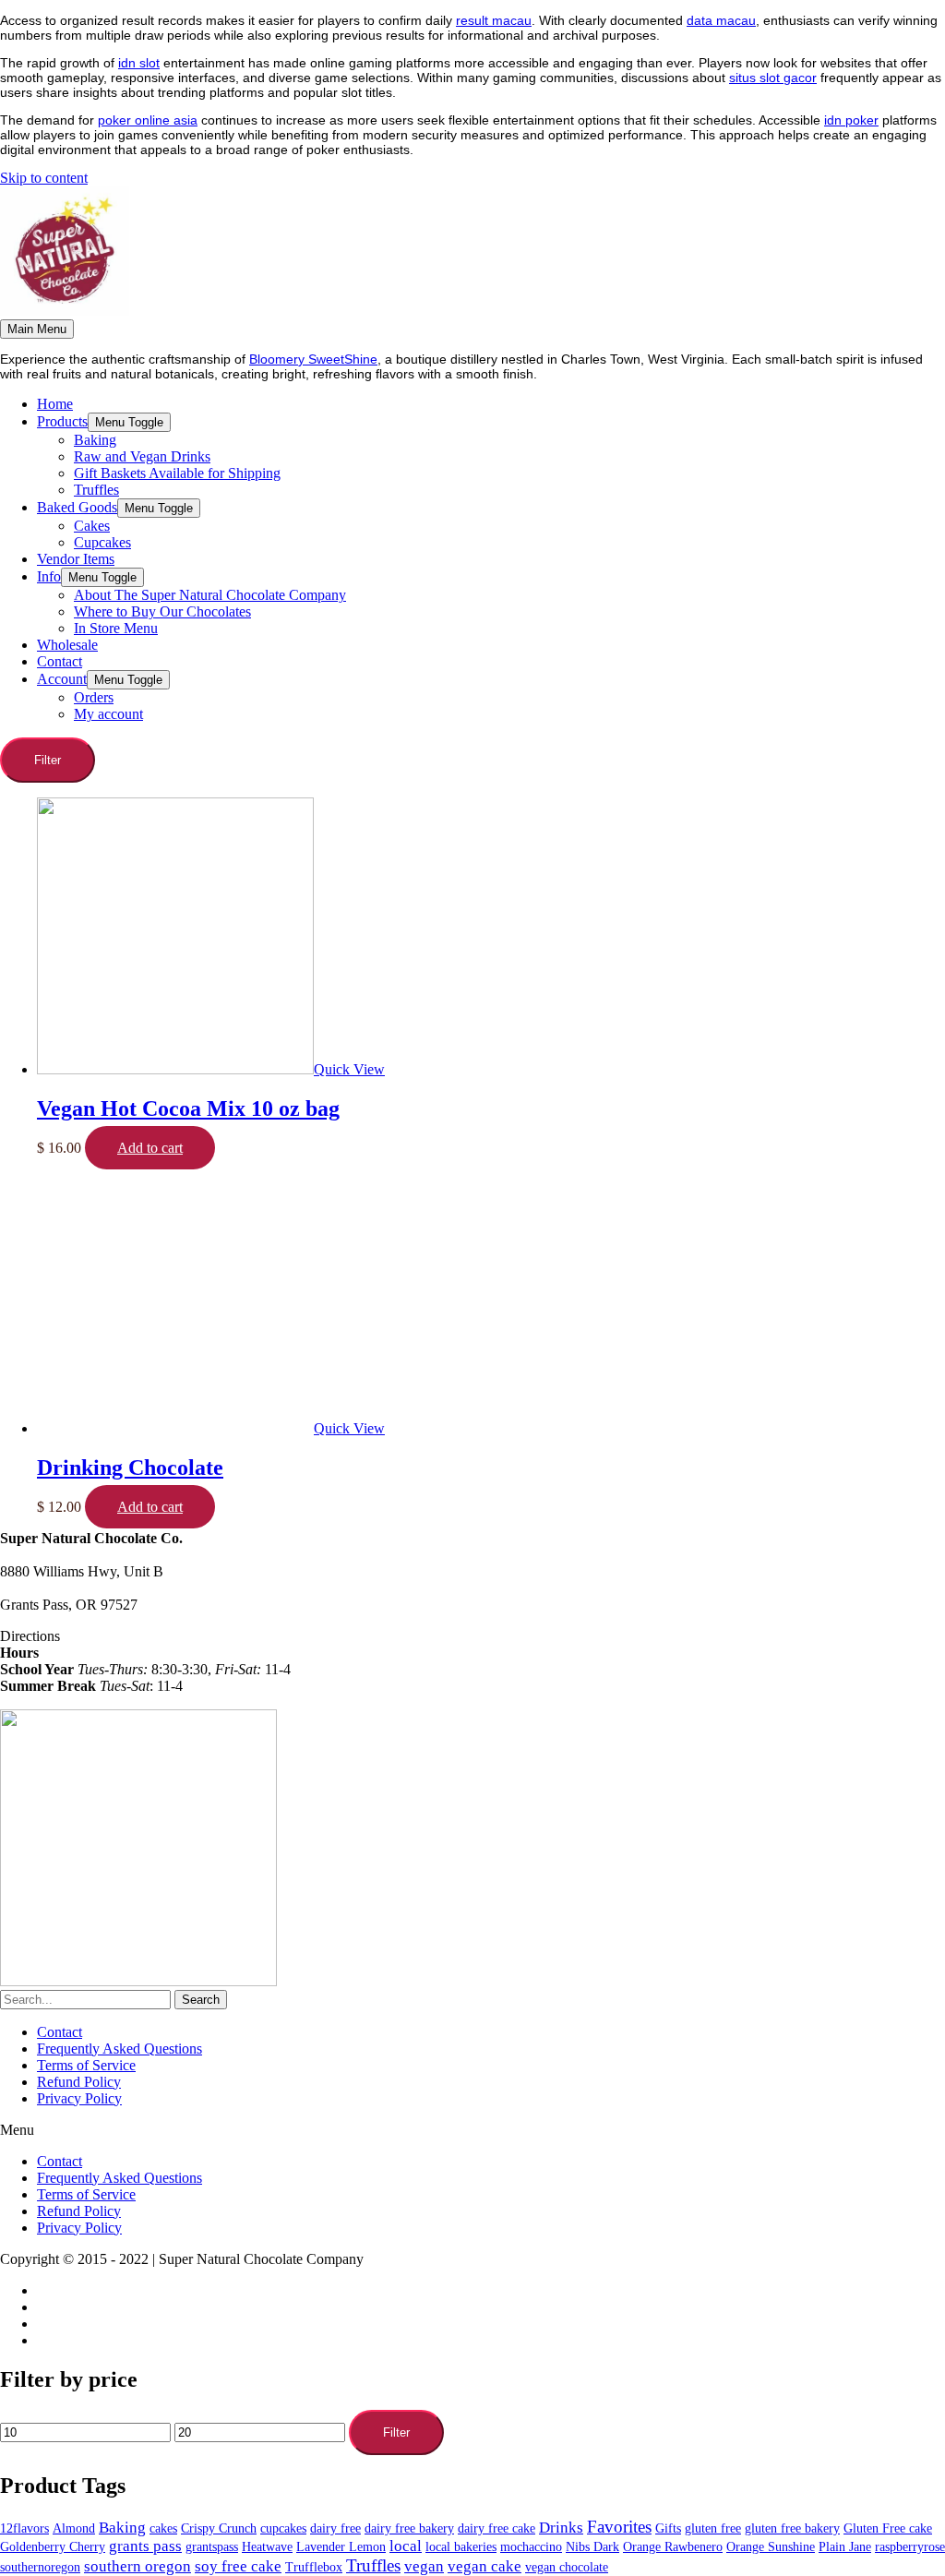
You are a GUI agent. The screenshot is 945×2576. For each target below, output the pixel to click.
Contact (60, 2032)
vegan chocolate (567, 2567)
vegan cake (484, 2566)
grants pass (145, 2546)
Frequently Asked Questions (120, 2049)
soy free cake (238, 2566)
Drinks (561, 2528)
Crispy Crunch (219, 2528)
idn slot (139, 63)
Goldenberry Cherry (53, 2547)
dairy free (335, 2528)
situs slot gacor (773, 78)
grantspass (212, 2547)
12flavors (24, 2528)
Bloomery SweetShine (313, 359)
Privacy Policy (79, 2098)
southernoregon (40, 2567)
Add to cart (150, 1148)
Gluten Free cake (888, 2528)
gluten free (713, 2528)
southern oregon (138, 2566)
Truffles (373, 2565)
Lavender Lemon (341, 2547)
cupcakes (283, 2528)
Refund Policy (79, 2082)
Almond (74, 2528)
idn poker (851, 120)
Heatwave (267, 2547)
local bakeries (461, 2547)
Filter (396, 2432)
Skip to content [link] (44, 178)
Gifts (668, 2528)
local (406, 2546)
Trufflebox (314, 2567)
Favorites (619, 2527)
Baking (122, 2528)
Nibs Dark (592, 2547)
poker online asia (148, 120)
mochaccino (531, 2547)
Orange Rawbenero (673, 2547)
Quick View (349, 1069)
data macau (721, 20)
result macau (494, 20)
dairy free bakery (409, 2528)
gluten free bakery (792, 2528)
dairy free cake (496, 2528)
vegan (424, 2566)
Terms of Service (86, 2065)
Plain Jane (845, 2547)
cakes (163, 2528)
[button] (472, 2130)
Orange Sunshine (771, 2547)
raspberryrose (910, 2547)
